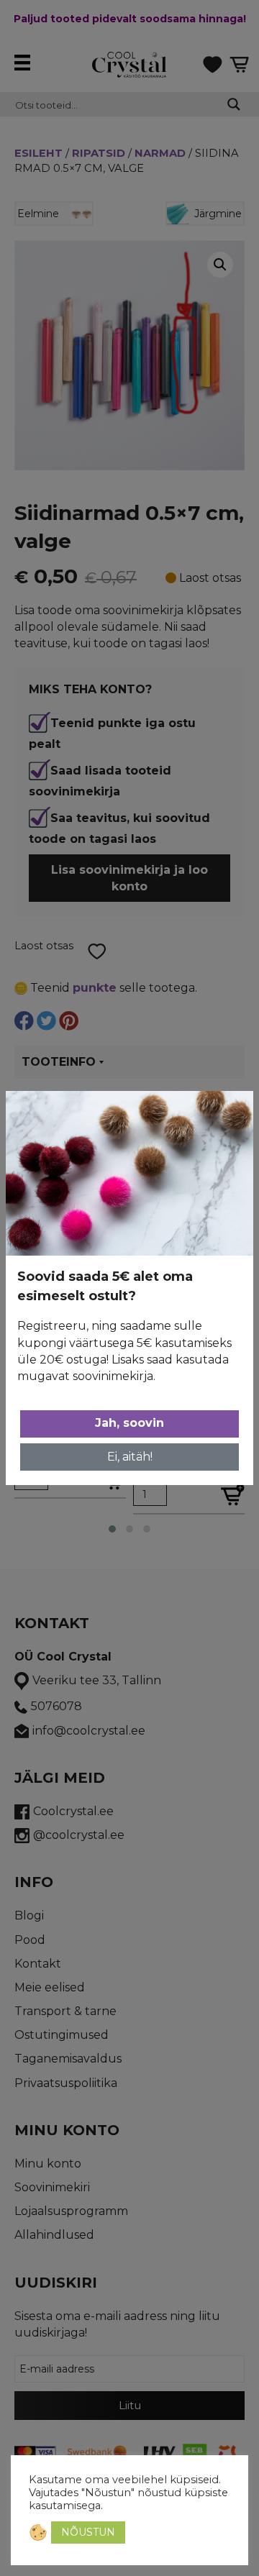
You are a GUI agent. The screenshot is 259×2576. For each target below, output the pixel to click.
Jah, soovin (129, 1423)
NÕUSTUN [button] (88, 2532)
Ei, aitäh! (130, 1457)
